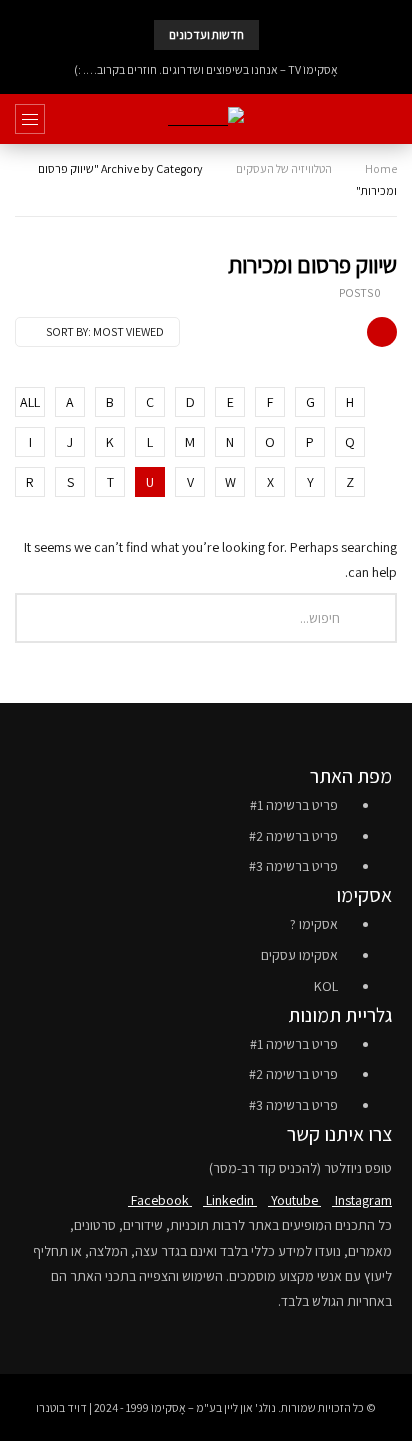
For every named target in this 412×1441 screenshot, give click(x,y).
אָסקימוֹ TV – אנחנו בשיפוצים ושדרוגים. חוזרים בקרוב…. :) (206, 69)
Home (381, 168)
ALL (30, 402)
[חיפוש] (387, 119)
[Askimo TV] (206, 119)
